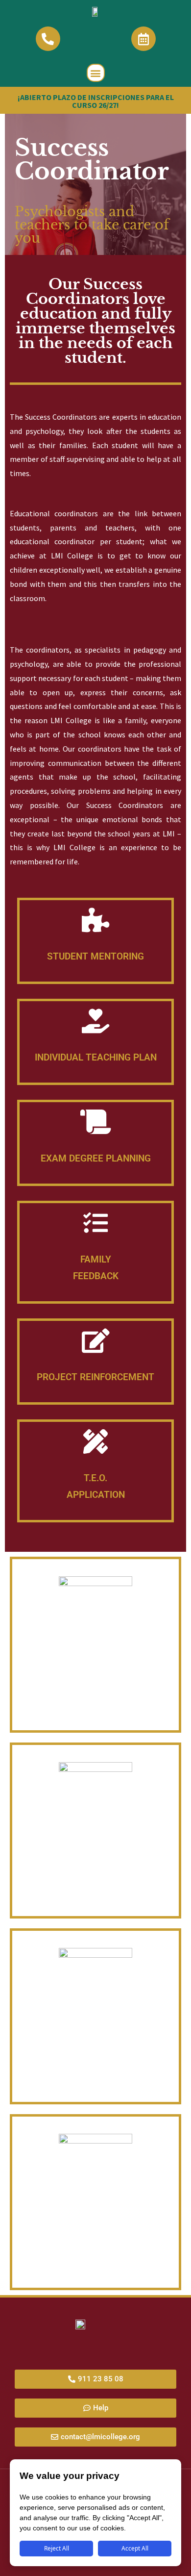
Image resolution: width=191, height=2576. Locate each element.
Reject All (57, 2548)
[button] (96, 73)
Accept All (135, 2548)
